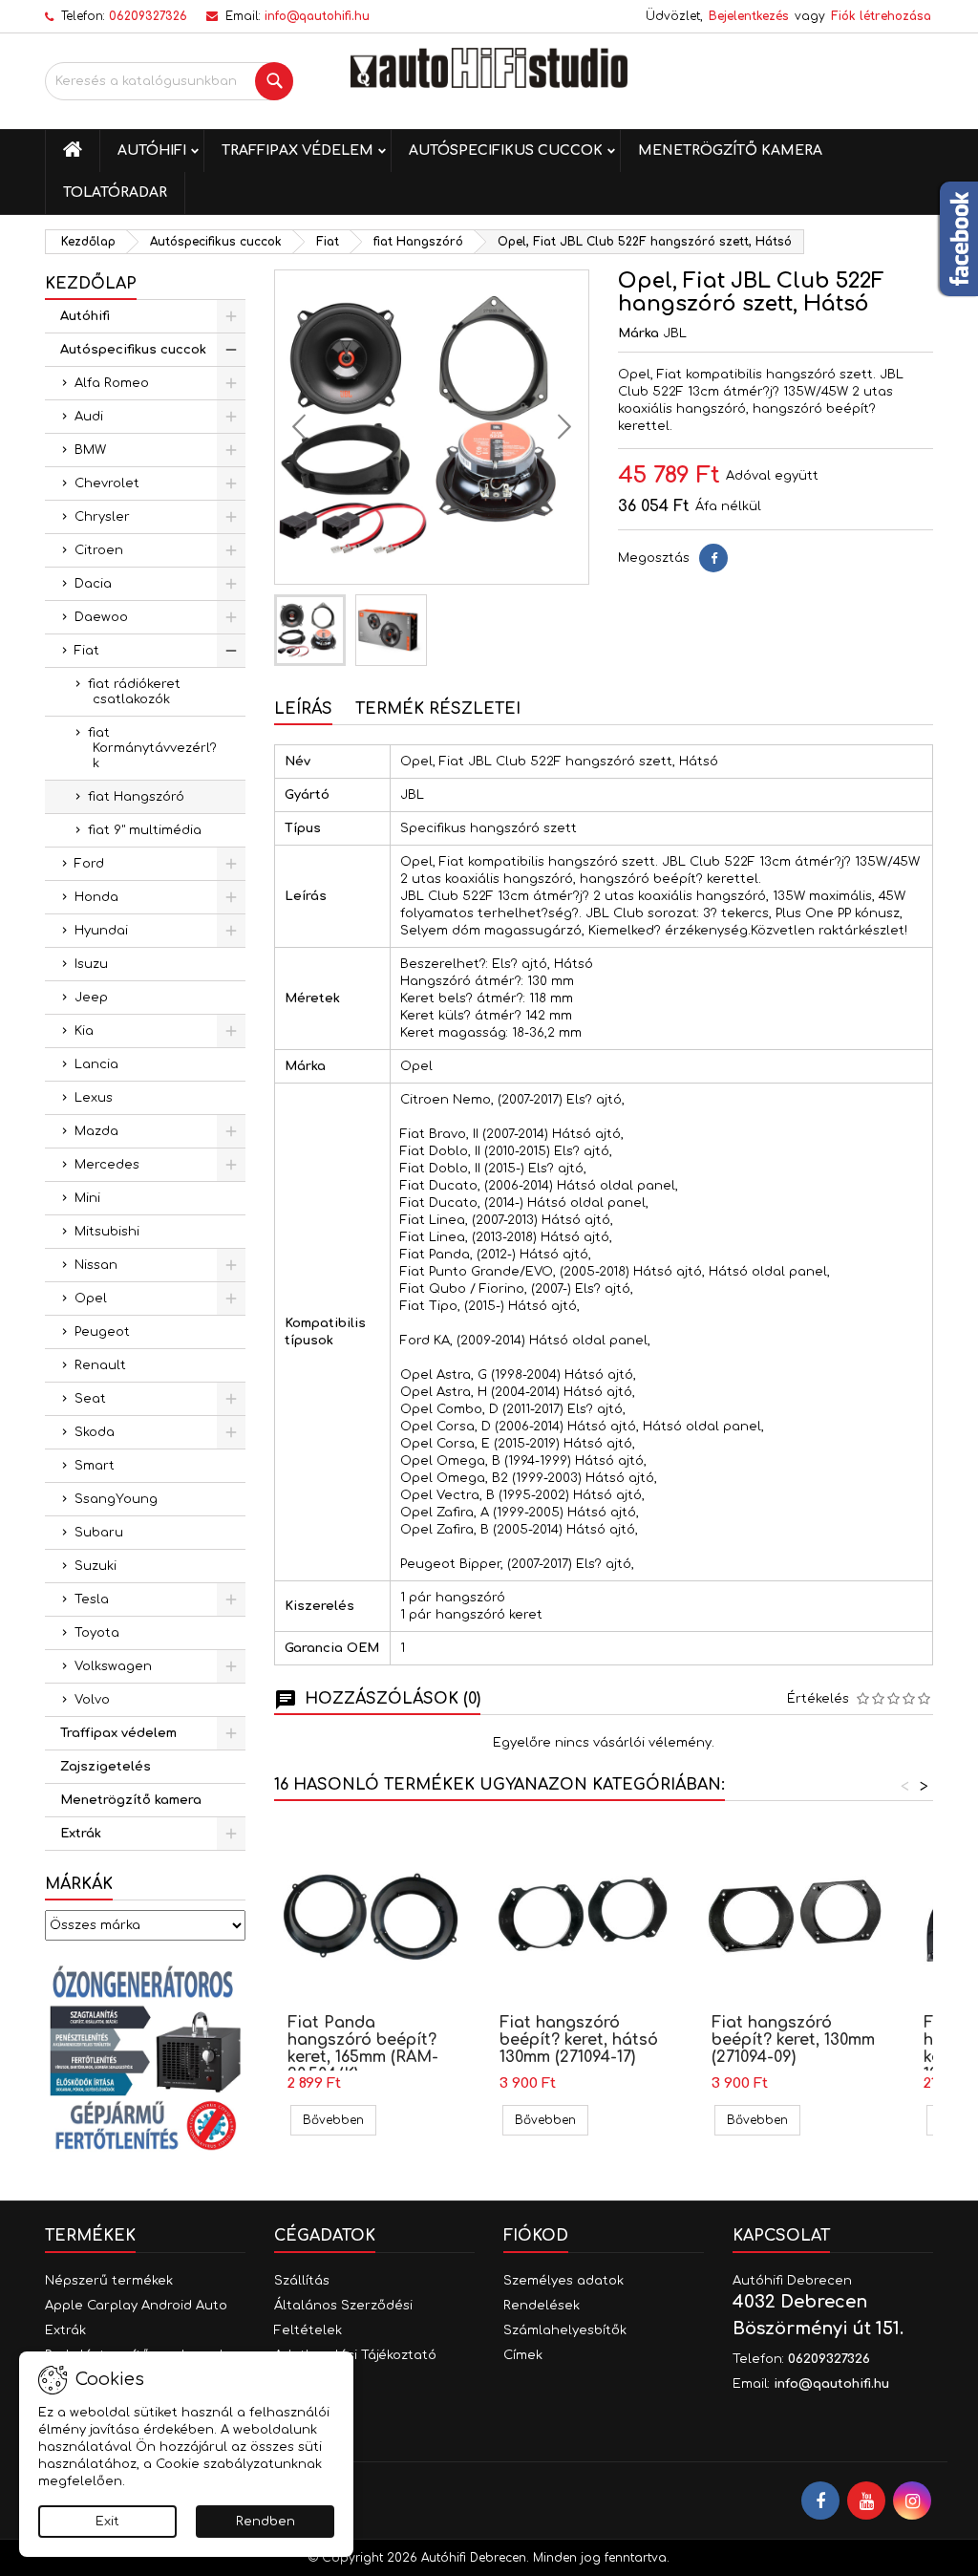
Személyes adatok (563, 2281)
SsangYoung (116, 1499)
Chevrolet (107, 483)
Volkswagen (113, 1666)
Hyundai (101, 931)
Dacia (93, 584)
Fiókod (536, 2236)
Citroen (99, 550)
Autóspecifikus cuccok (506, 150)
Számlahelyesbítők (565, 2330)
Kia (84, 1031)
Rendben (266, 2522)
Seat (90, 1399)
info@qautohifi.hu (317, 16)
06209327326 (148, 16)
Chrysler (102, 517)
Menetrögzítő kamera (730, 150)
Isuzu (91, 964)
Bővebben (340, 2120)
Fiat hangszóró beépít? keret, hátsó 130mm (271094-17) (579, 2040)
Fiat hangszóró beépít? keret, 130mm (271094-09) (793, 2040)
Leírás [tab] (303, 709)
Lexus (94, 1098)
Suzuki (96, 1566)
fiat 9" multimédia (145, 830)
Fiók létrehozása (881, 16)
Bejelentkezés (749, 16)
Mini (87, 1198)
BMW (90, 450)
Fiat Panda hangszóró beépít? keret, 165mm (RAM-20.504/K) (363, 2049)
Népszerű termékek (109, 2281)
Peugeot (102, 1332)
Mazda (96, 1131)
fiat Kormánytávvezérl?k (152, 748)
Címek (523, 2355)
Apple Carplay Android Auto (136, 2306)
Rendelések (542, 2306)
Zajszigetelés (106, 1767)
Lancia (96, 1064)
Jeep (91, 998)
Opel (91, 1299)
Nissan (96, 1265)
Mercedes (107, 1165)
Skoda (95, 1432)
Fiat (87, 651)
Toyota (97, 1633)
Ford (89, 864)
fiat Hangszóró (136, 797)
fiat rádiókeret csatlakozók (134, 692)
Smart (95, 1466)
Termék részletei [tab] (438, 709)
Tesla (92, 1599)
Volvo (92, 1700)
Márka (638, 333)
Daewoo (101, 617)
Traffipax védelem (298, 150)
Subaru (99, 1533)
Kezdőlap (91, 284)
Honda (96, 897)
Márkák (79, 1884)
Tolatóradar (115, 193)
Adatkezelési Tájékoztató (355, 2355)
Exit (107, 2522)
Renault (100, 1365)
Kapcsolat (781, 2236)
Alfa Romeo (112, 383)
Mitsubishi (107, 1232)
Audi (89, 417)
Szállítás (302, 2281)
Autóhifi (152, 150)
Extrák (81, 1834)
